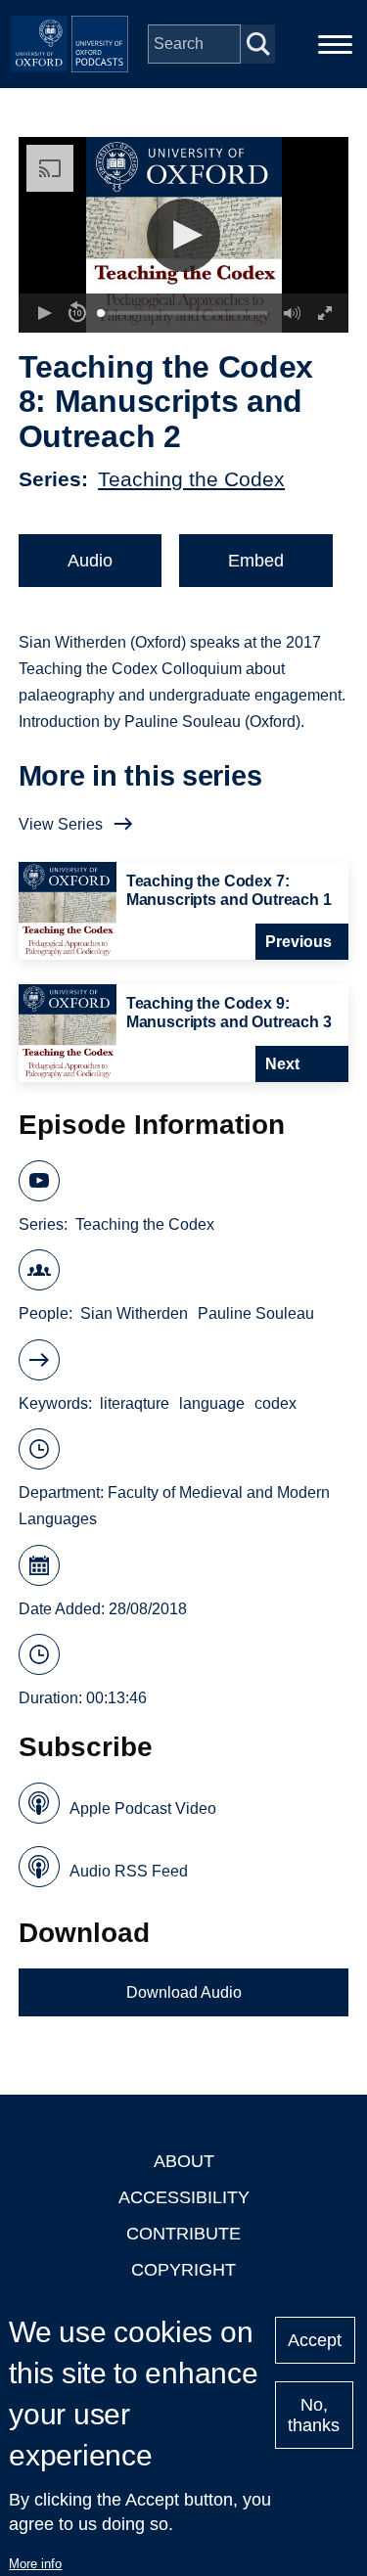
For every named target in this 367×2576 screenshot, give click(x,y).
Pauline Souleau (256, 1313)
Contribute (183, 2234)
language (212, 1403)
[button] (183, 235)
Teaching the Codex (191, 479)
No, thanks (314, 2415)
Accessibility (184, 2197)
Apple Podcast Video (143, 1808)
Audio (90, 561)
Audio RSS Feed (129, 1871)
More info (35, 2564)
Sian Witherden (134, 1313)
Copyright (183, 2270)
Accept (315, 2340)
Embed (256, 561)
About (184, 2161)
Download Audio (184, 1992)
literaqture (135, 1403)
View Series (61, 824)
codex (275, 1403)
